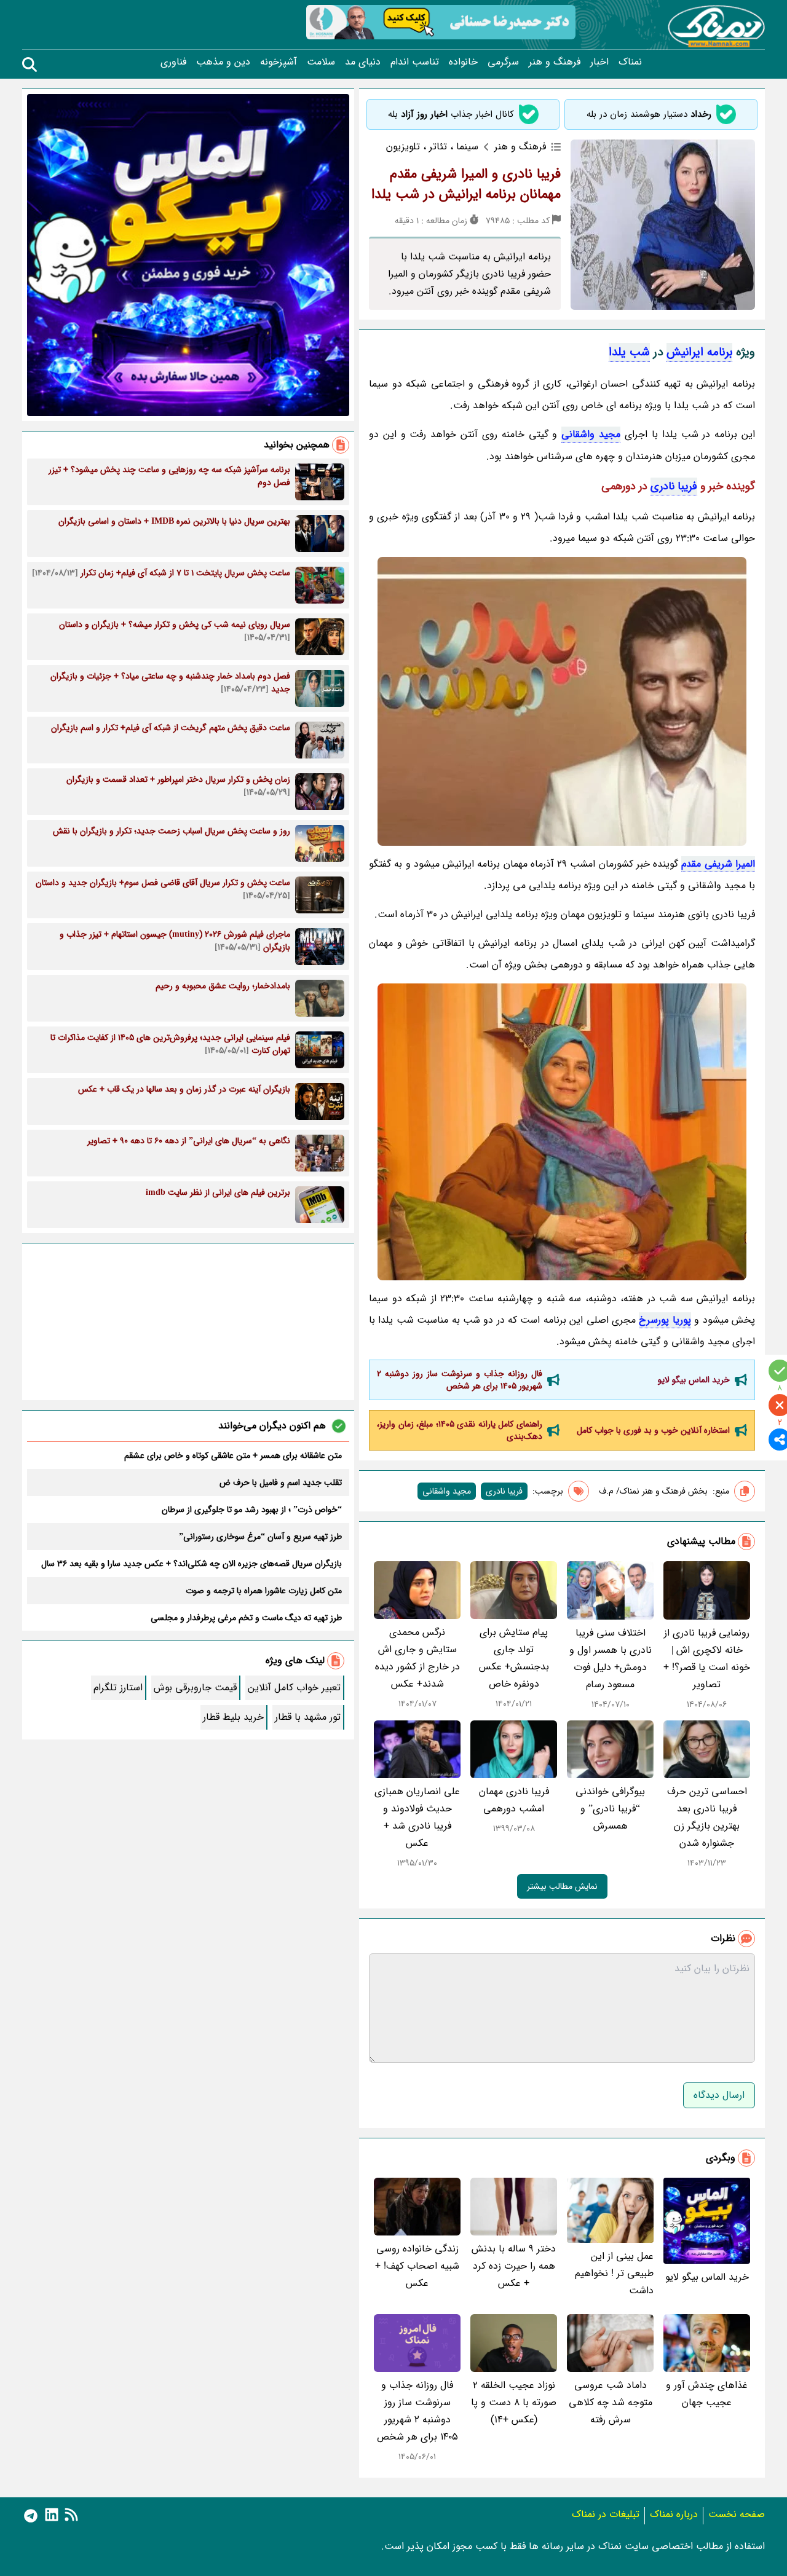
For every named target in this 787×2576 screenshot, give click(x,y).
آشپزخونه (279, 62)
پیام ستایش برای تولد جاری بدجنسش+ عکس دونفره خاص (514, 1658)
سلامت (321, 62)
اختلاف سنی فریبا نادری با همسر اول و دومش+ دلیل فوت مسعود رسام (611, 1659)
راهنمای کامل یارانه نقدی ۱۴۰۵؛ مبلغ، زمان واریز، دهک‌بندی (460, 1430)
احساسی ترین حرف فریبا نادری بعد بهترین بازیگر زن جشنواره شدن (707, 1817)
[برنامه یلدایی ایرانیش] (562, 1132)
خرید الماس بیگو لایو (694, 1380)
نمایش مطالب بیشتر (562, 1886)
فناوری (173, 62)
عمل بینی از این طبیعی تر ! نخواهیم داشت (614, 2273)
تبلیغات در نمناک (606, 2514)
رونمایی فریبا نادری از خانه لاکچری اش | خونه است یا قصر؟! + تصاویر (707, 1659)
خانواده (463, 62)
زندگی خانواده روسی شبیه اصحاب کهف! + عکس (417, 2266)
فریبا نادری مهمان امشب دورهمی (514, 1800)
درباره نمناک (674, 2514)
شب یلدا (629, 352)
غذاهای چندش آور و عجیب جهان (707, 2394)
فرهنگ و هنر (555, 62)
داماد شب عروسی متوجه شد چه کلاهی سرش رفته (611, 2402)
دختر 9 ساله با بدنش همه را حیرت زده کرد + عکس (514, 2266)
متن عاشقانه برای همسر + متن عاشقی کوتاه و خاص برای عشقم (233, 1455)
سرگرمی (503, 62)
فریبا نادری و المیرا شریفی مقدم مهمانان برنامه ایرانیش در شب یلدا (466, 184)
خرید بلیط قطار (233, 1717)
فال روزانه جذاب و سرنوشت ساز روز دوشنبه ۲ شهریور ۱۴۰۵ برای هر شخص (460, 1380)
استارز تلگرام (118, 1688)
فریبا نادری (674, 486)
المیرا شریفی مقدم (718, 864)
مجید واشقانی (591, 434)
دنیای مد (363, 62)
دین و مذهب (223, 62)
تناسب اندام (415, 62)
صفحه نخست (737, 2514)
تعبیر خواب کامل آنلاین (294, 1688)
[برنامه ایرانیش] (562, 701)
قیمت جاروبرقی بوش (195, 1688)
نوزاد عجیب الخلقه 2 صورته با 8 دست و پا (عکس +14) (514, 2402)
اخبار (599, 62)
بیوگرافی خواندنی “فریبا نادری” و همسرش (610, 1809)
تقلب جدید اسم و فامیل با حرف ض (281, 1483)
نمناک (630, 62)
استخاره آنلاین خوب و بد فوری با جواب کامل (653, 1430)
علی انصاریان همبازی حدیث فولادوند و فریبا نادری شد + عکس (417, 1817)
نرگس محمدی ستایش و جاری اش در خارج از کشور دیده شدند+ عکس (417, 1658)
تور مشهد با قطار (308, 1717)
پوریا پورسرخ (665, 1320)
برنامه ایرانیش (699, 352)
